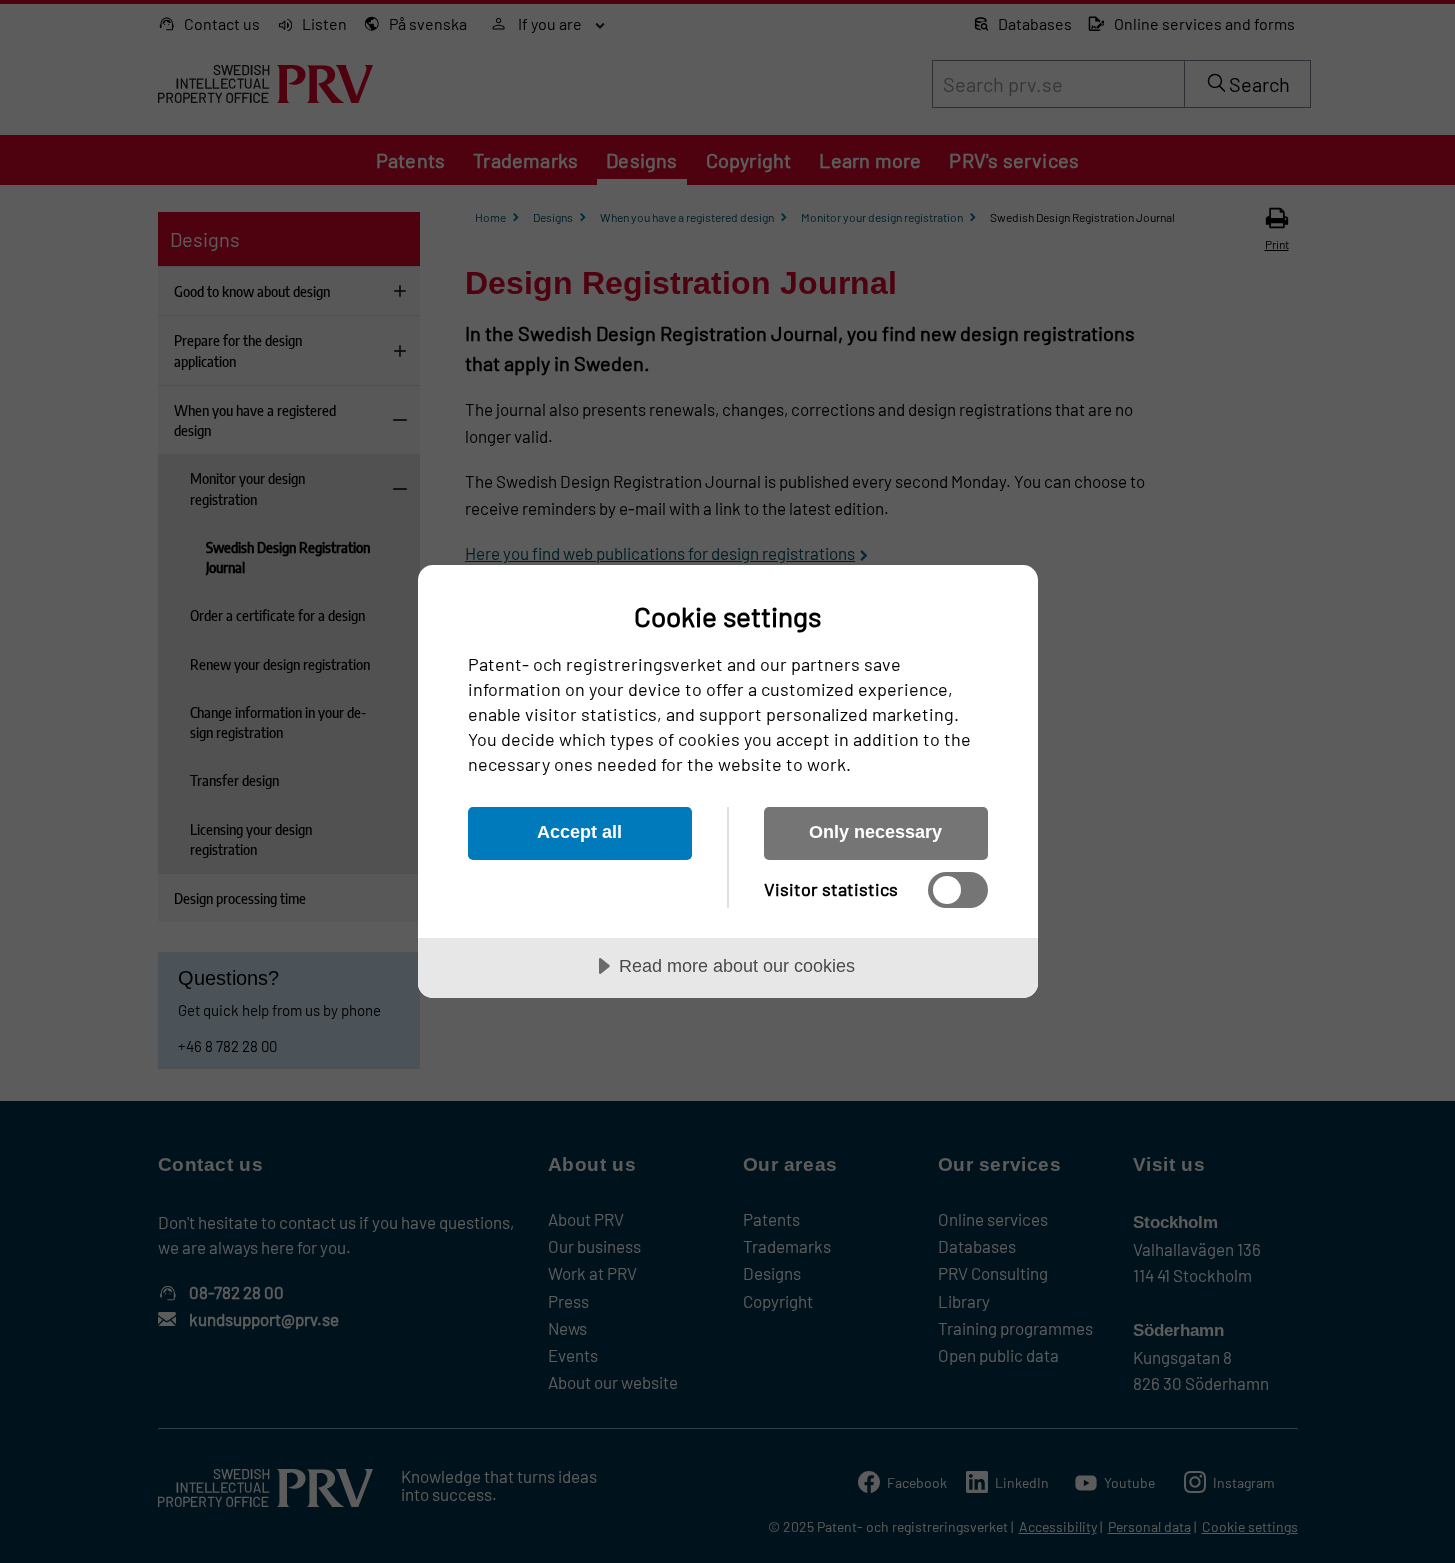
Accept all (579, 832)
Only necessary (875, 832)
